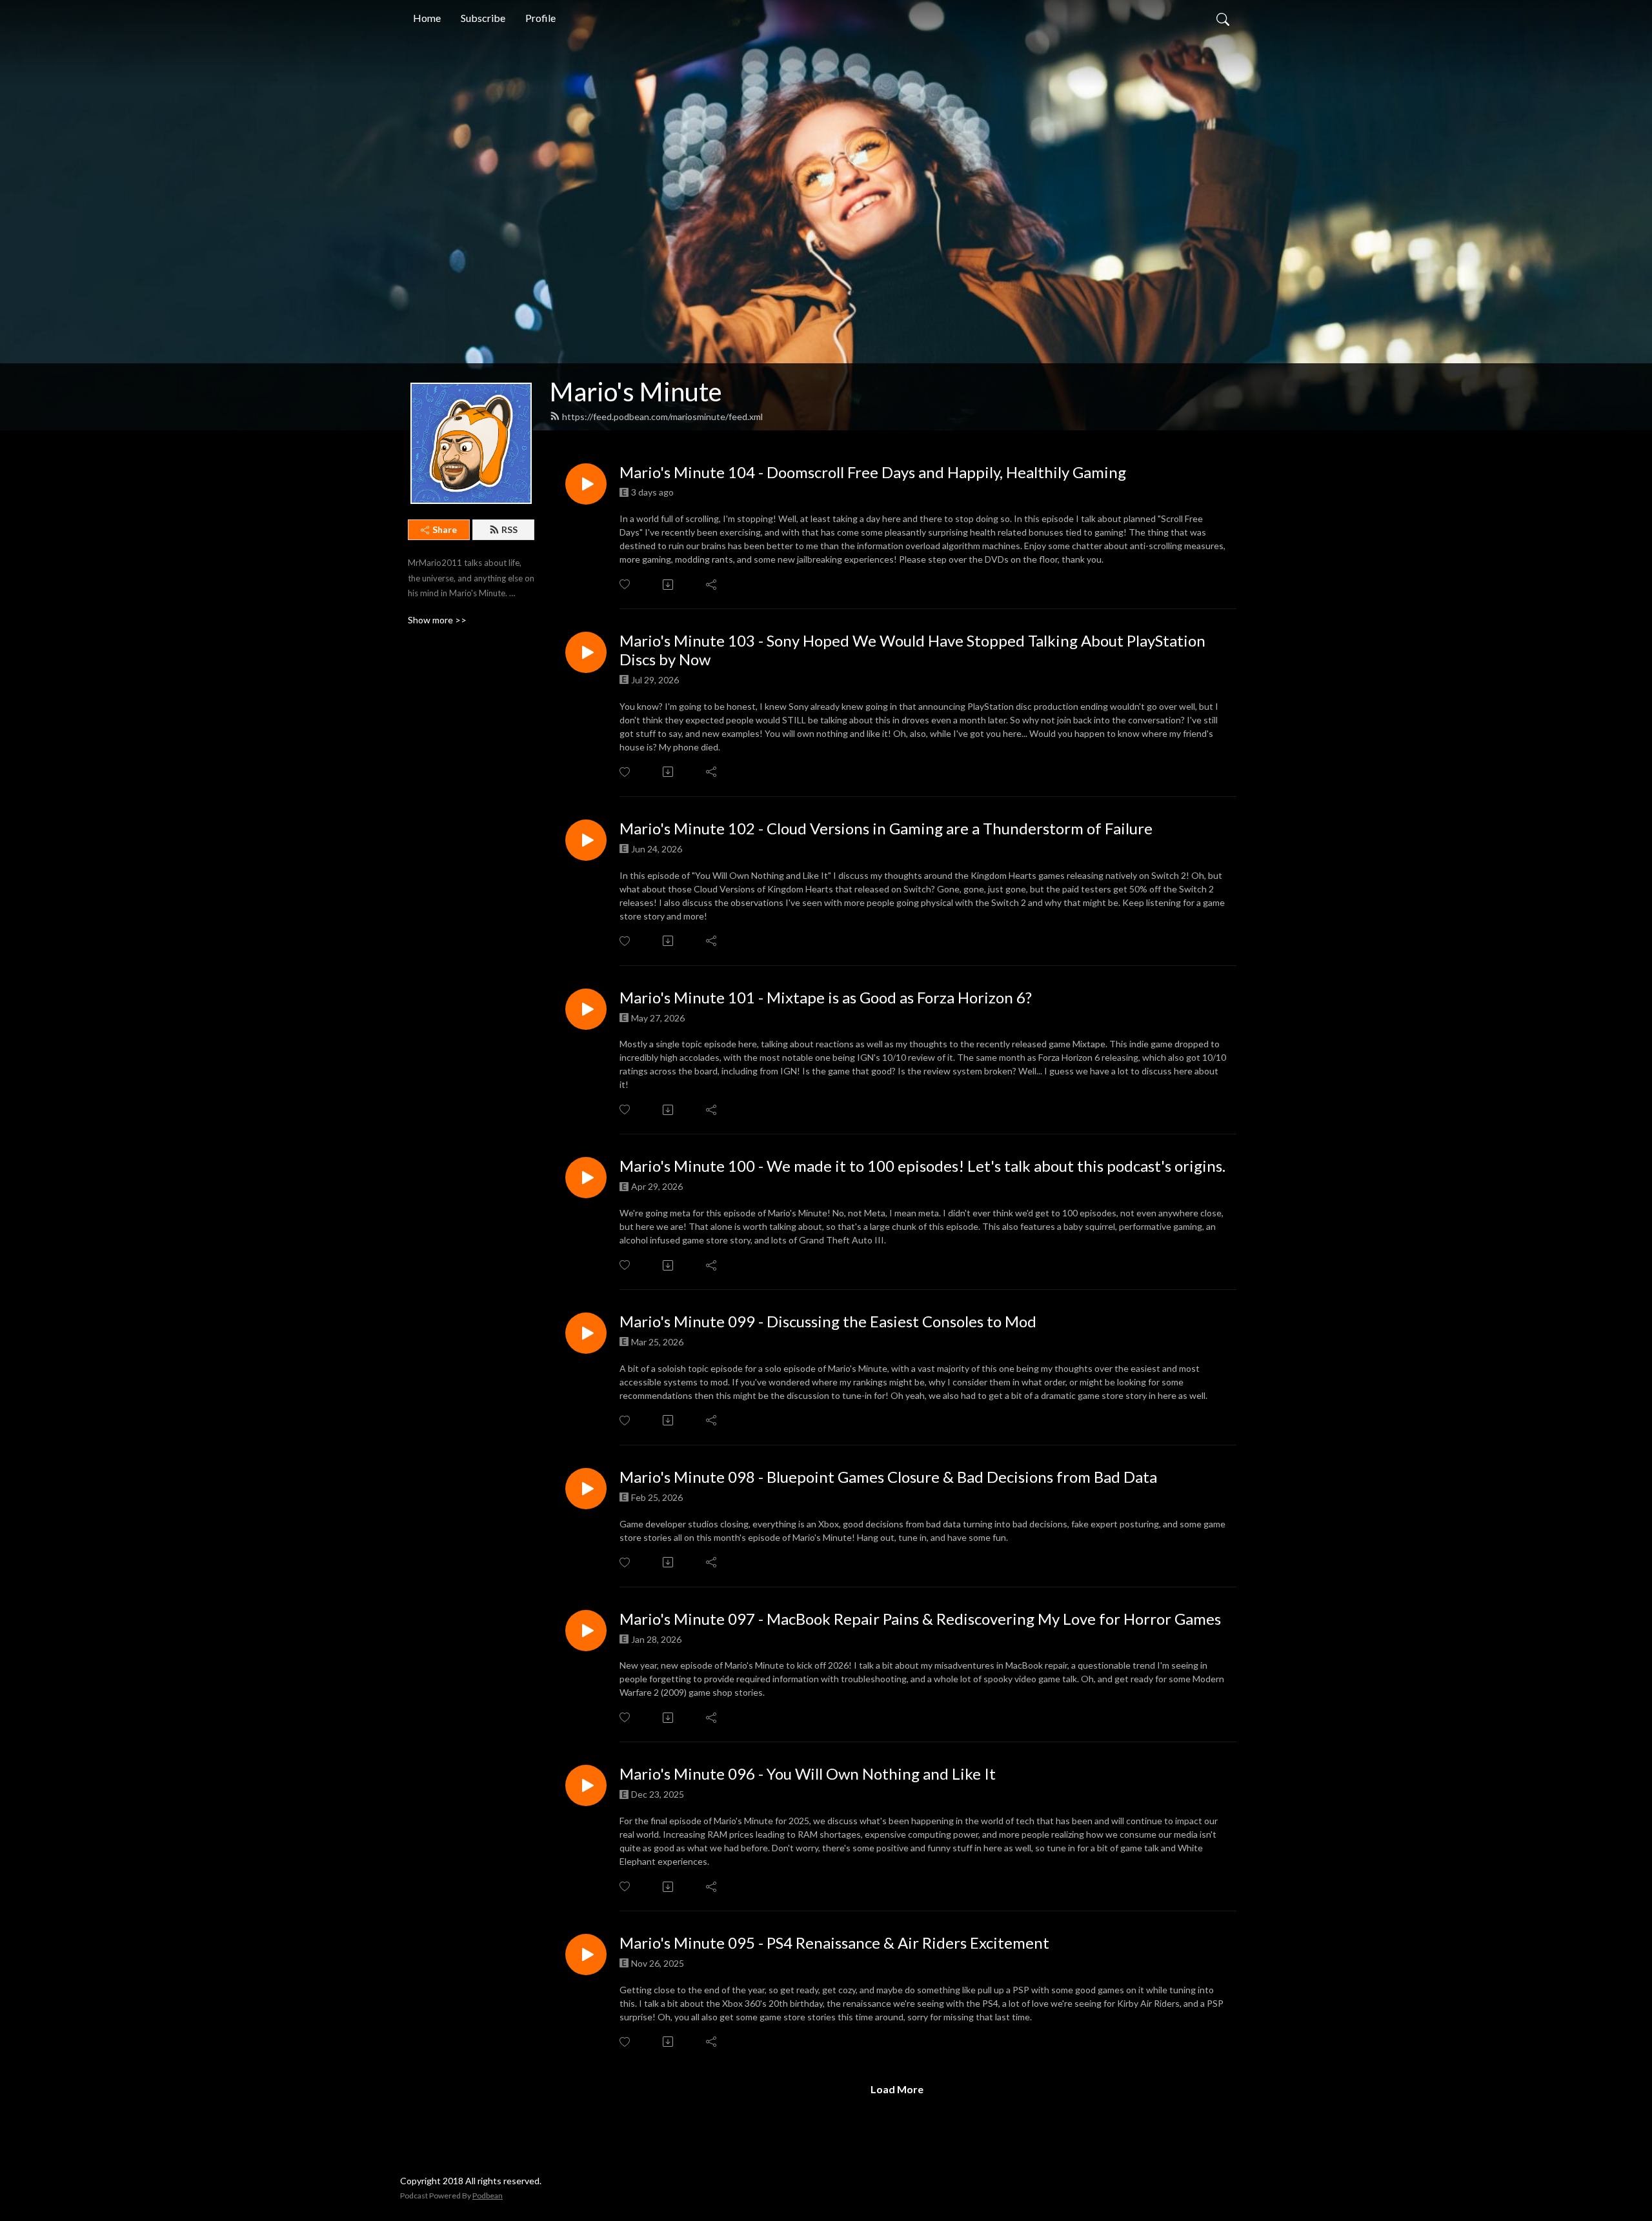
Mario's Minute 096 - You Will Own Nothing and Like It (808, 1774)
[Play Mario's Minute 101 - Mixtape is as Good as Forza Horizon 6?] (586, 1009)
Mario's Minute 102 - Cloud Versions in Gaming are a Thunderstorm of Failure (886, 829)
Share (445, 529)
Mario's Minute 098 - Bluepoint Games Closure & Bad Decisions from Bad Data (888, 1477)
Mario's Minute (636, 392)
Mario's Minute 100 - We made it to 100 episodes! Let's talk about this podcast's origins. (922, 1166)
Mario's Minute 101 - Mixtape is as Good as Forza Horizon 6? (826, 998)
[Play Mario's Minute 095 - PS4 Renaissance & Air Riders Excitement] (586, 1955)
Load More (897, 2089)
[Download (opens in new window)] (669, 585)
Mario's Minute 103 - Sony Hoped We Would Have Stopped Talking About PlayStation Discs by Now (912, 650)
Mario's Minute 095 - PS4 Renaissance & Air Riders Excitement (834, 1943)
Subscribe (483, 18)
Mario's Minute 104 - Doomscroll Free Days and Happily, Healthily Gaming (873, 472)
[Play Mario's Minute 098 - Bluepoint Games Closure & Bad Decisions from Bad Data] (586, 1489)
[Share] (712, 585)
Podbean (488, 2196)
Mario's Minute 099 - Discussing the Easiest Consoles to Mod (828, 1322)
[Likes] (626, 584)
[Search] (1223, 18)
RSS (509, 529)
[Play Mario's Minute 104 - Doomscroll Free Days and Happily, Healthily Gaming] (586, 484)
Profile (540, 18)
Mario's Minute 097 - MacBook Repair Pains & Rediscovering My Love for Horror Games (920, 1619)
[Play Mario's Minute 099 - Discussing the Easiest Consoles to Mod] (586, 1333)
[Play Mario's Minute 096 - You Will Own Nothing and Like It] (586, 1785)
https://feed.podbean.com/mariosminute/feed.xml (662, 417)
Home (427, 18)
